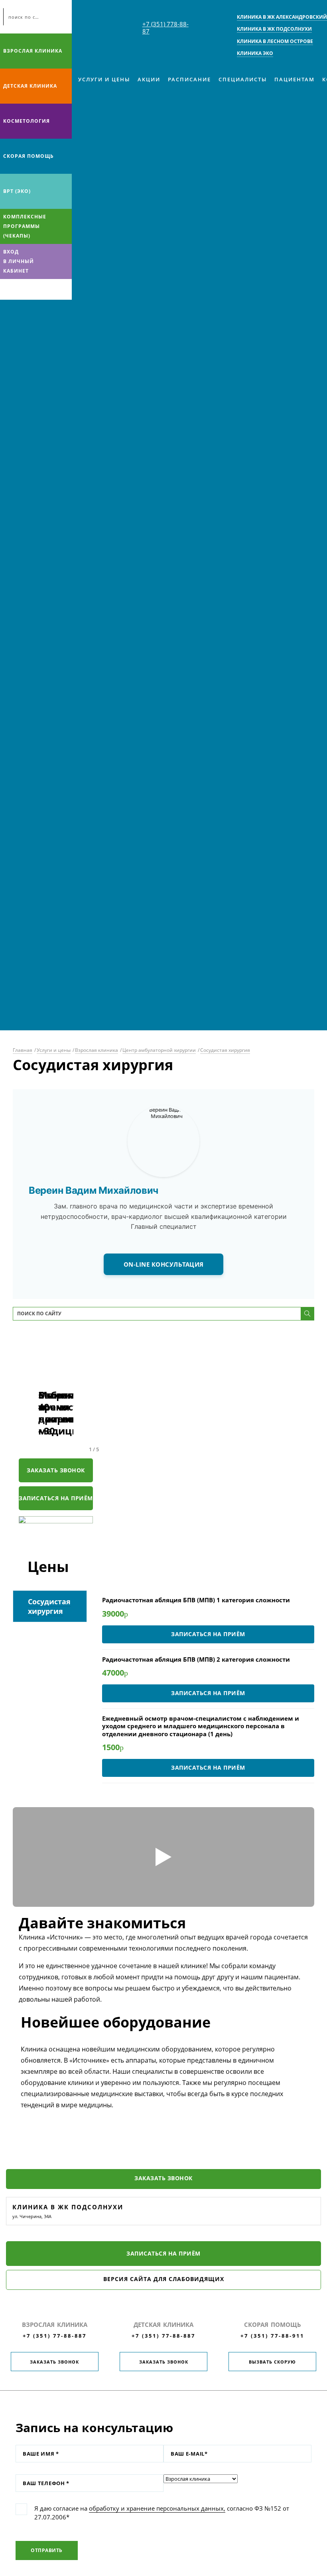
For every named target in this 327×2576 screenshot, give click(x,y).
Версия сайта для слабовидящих (164, 2279)
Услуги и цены (104, 79)
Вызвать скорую (272, 2362)
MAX (24, 289)
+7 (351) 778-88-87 (165, 28)
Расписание (189, 79)
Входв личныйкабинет (19, 261)
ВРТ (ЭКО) (17, 191)
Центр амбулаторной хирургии (159, 1050)
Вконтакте (8, 289)
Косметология (27, 121)
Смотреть (163, 1857)
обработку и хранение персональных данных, (157, 2508)
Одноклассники (39, 289)
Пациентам (294, 79)
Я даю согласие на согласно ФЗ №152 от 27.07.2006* (162, 2513)
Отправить (47, 2550)
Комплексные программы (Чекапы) (25, 226)
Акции (149, 79)
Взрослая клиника (33, 51)
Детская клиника (30, 86)
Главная (23, 1050)
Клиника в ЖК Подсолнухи (68, 2207)
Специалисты (243, 79)
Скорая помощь (29, 156)
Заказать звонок (56, 1470)
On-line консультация (164, 1264)
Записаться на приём (56, 1498)
